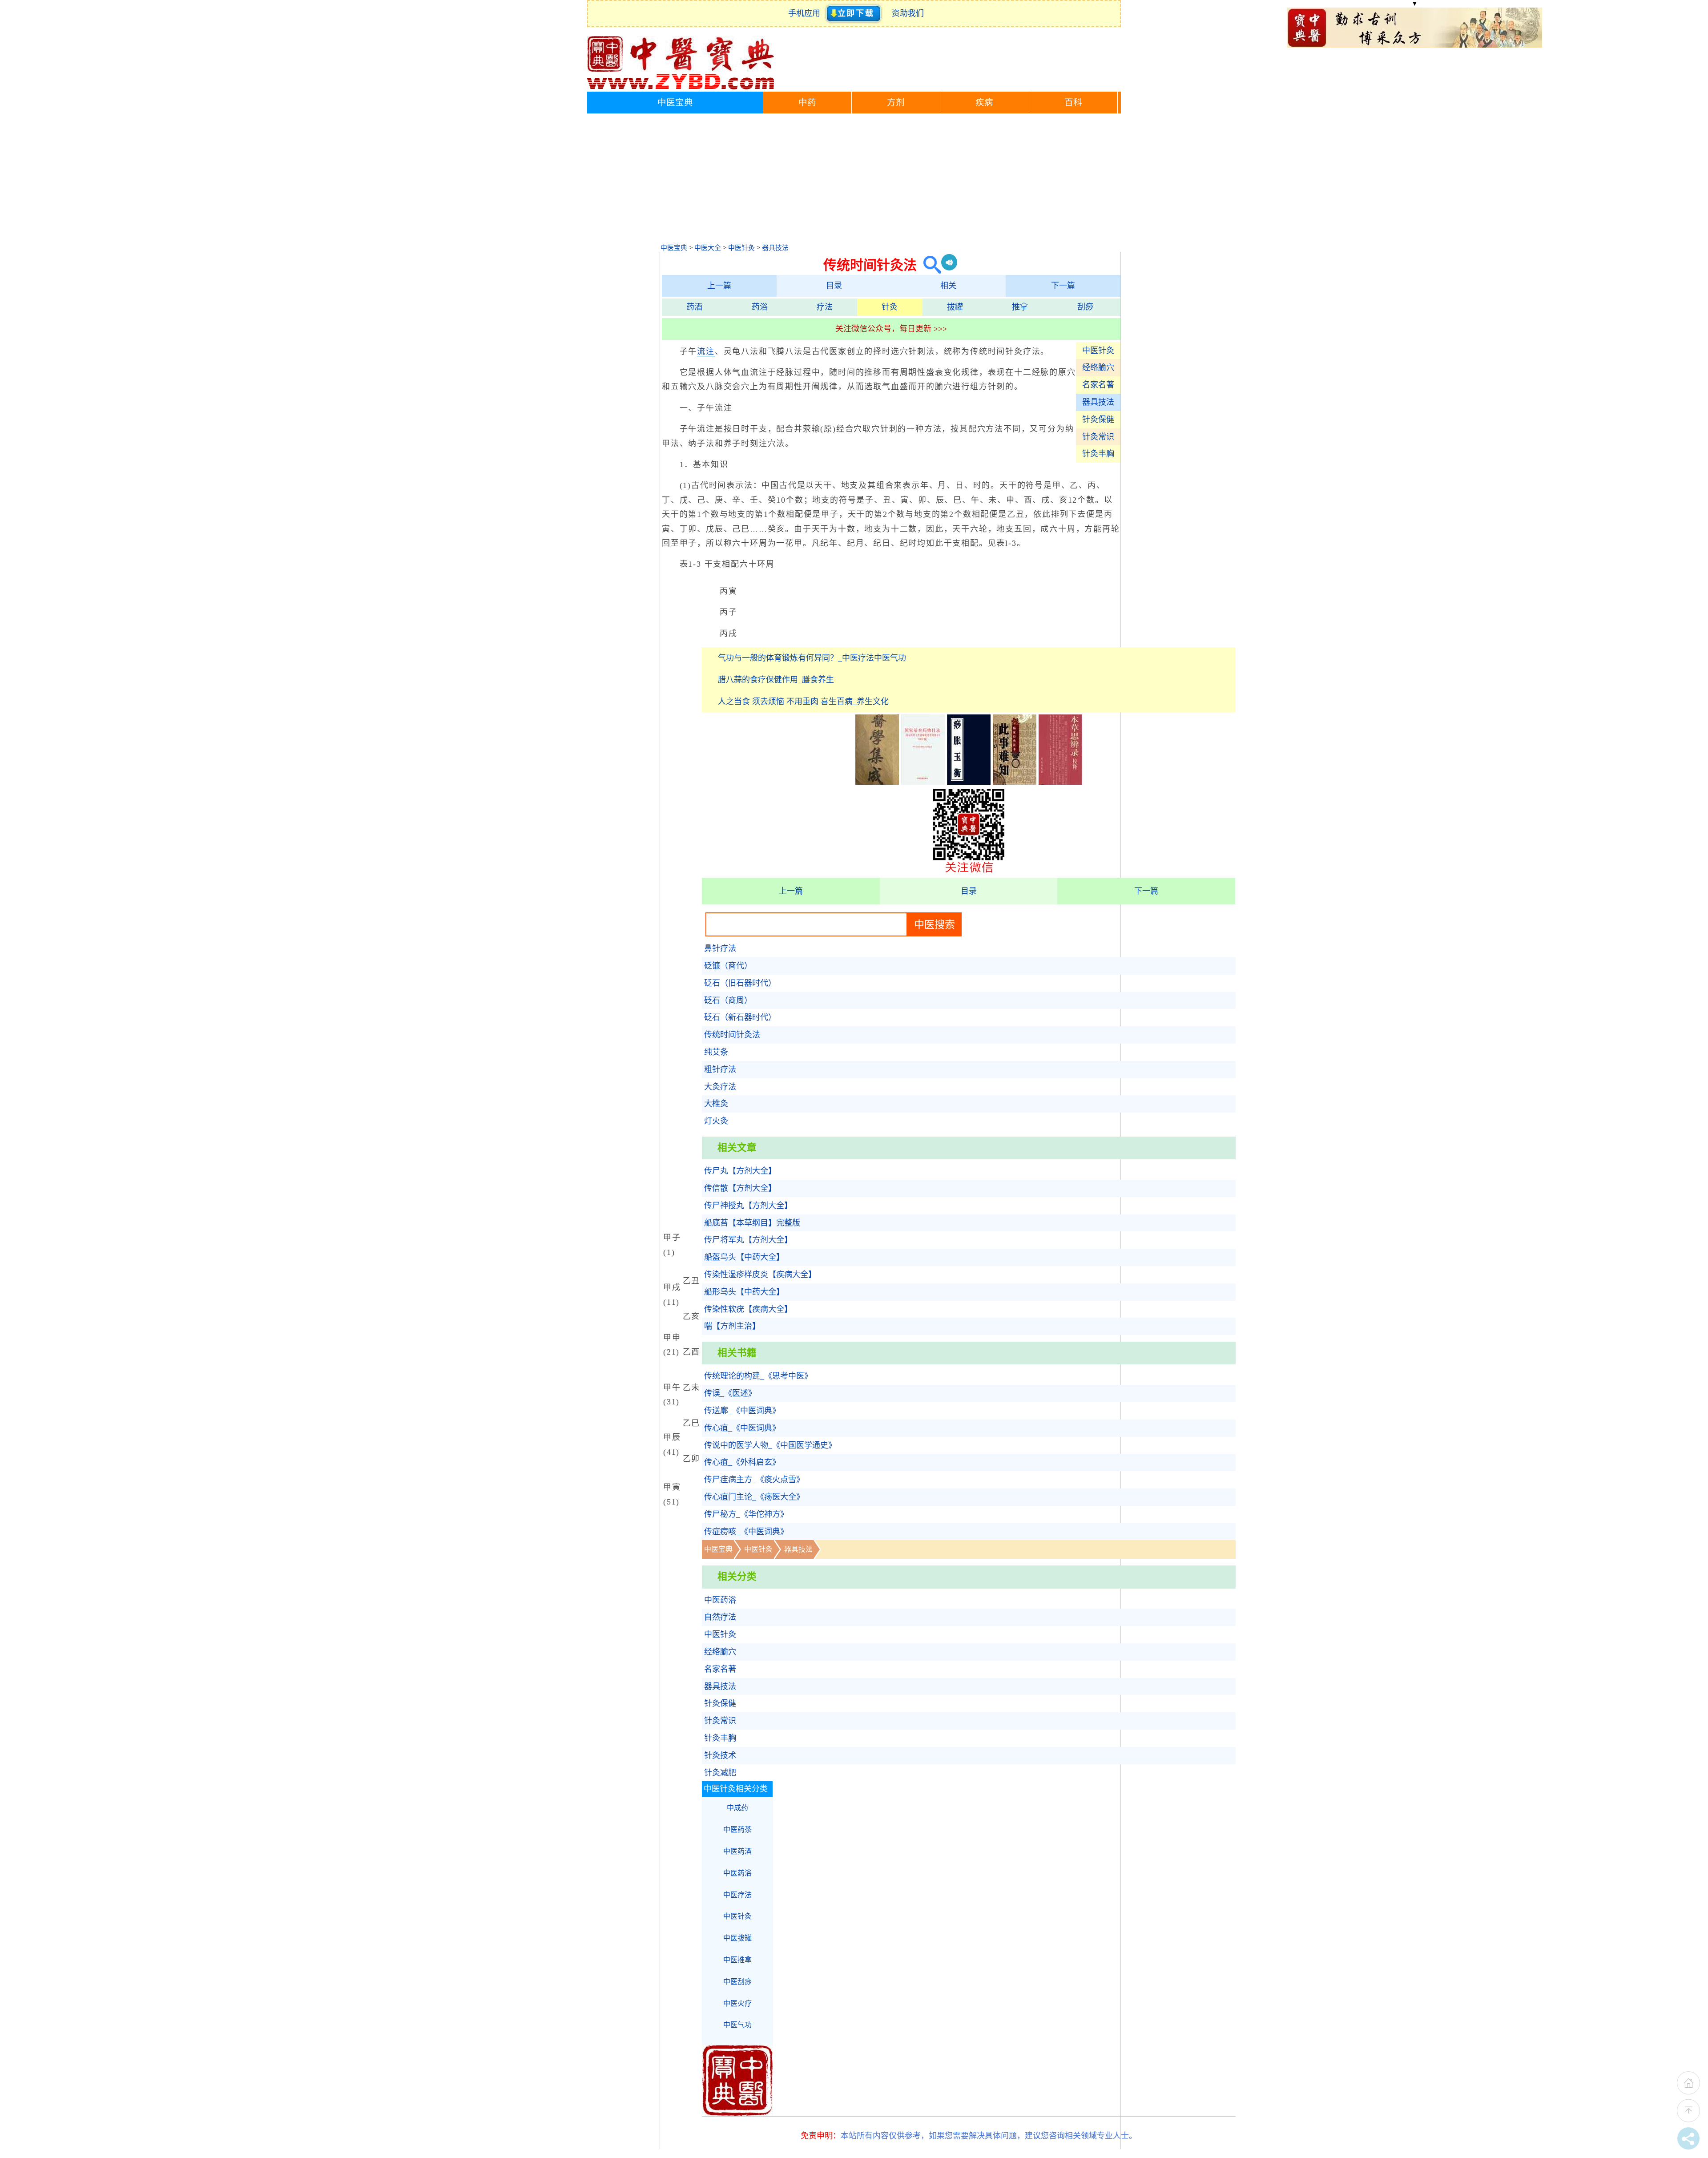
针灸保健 (1098, 419)
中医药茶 (737, 1829)
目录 (834, 286)
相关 (948, 286)
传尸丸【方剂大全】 (740, 1171)
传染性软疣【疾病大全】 (748, 1309)
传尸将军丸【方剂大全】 (748, 1240)
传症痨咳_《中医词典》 (746, 1532)
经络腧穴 (1098, 367)
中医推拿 (737, 1960)
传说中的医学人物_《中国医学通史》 (770, 1445)
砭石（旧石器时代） (740, 983)
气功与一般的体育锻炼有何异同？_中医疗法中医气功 (812, 658)
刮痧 (1085, 307)
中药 (807, 103)
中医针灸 (741, 248)
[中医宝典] (681, 87)
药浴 (760, 307)
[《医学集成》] (877, 782)
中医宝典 (675, 103)
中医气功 (737, 2025)
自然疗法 (720, 1617)
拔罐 (955, 307)
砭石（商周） (728, 1000)
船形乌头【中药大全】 (744, 1292)
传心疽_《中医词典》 (742, 1428)
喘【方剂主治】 (732, 1326)
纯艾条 (716, 1052)
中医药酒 (737, 1851)
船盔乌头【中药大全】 (744, 1257)
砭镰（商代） (728, 966)
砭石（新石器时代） (740, 1017)
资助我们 (908, 13)
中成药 (737, 1808)
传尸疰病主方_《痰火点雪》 (754, 1480)
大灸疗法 (720, 1087)
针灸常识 (1098, 437)
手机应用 (806, 13)
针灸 (890, 307)
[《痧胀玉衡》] (969, 782)
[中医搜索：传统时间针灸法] (929, 265)
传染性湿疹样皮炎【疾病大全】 (760, 1275)
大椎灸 (716, 1104)
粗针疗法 (720, 1069)
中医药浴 (720, 1600)
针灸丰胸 (1098, 454)
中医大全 (708, 248)
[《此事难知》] (1015, 782)
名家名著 (1098, 385)
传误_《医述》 (730, 1393)
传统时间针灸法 (732, 1035)
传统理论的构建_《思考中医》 (758, 1376)
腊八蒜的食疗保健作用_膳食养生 (776, 680)
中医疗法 (737, 1895)
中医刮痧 (737, 1982)
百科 (1073, 103)
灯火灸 (716, 1121)
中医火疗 (737, 2003)
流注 (706, 351)
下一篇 (1063, 286)
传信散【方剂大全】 (740, 1188)
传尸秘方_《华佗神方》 (746, 1514)
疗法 (825, 307)
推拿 (1020, 307)
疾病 (984, 103)
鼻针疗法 (720, 948)
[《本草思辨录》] (1060, 782)
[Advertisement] (854, 180)
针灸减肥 (720, 1773)
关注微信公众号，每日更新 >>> (891, 329)
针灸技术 (720, 1755)
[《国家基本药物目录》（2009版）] (923, 782)
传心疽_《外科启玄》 (742, 1462)
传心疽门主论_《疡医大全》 (754, 1497)
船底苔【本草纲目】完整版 (752, 1223)
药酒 (694, 307)
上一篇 (719, 286)
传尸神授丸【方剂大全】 (748, 1206)
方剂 (896, 103)
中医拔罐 (737, 1938)
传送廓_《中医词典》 (742, 1411)
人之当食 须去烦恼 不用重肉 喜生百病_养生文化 (803, 702)
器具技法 (775, 248)
